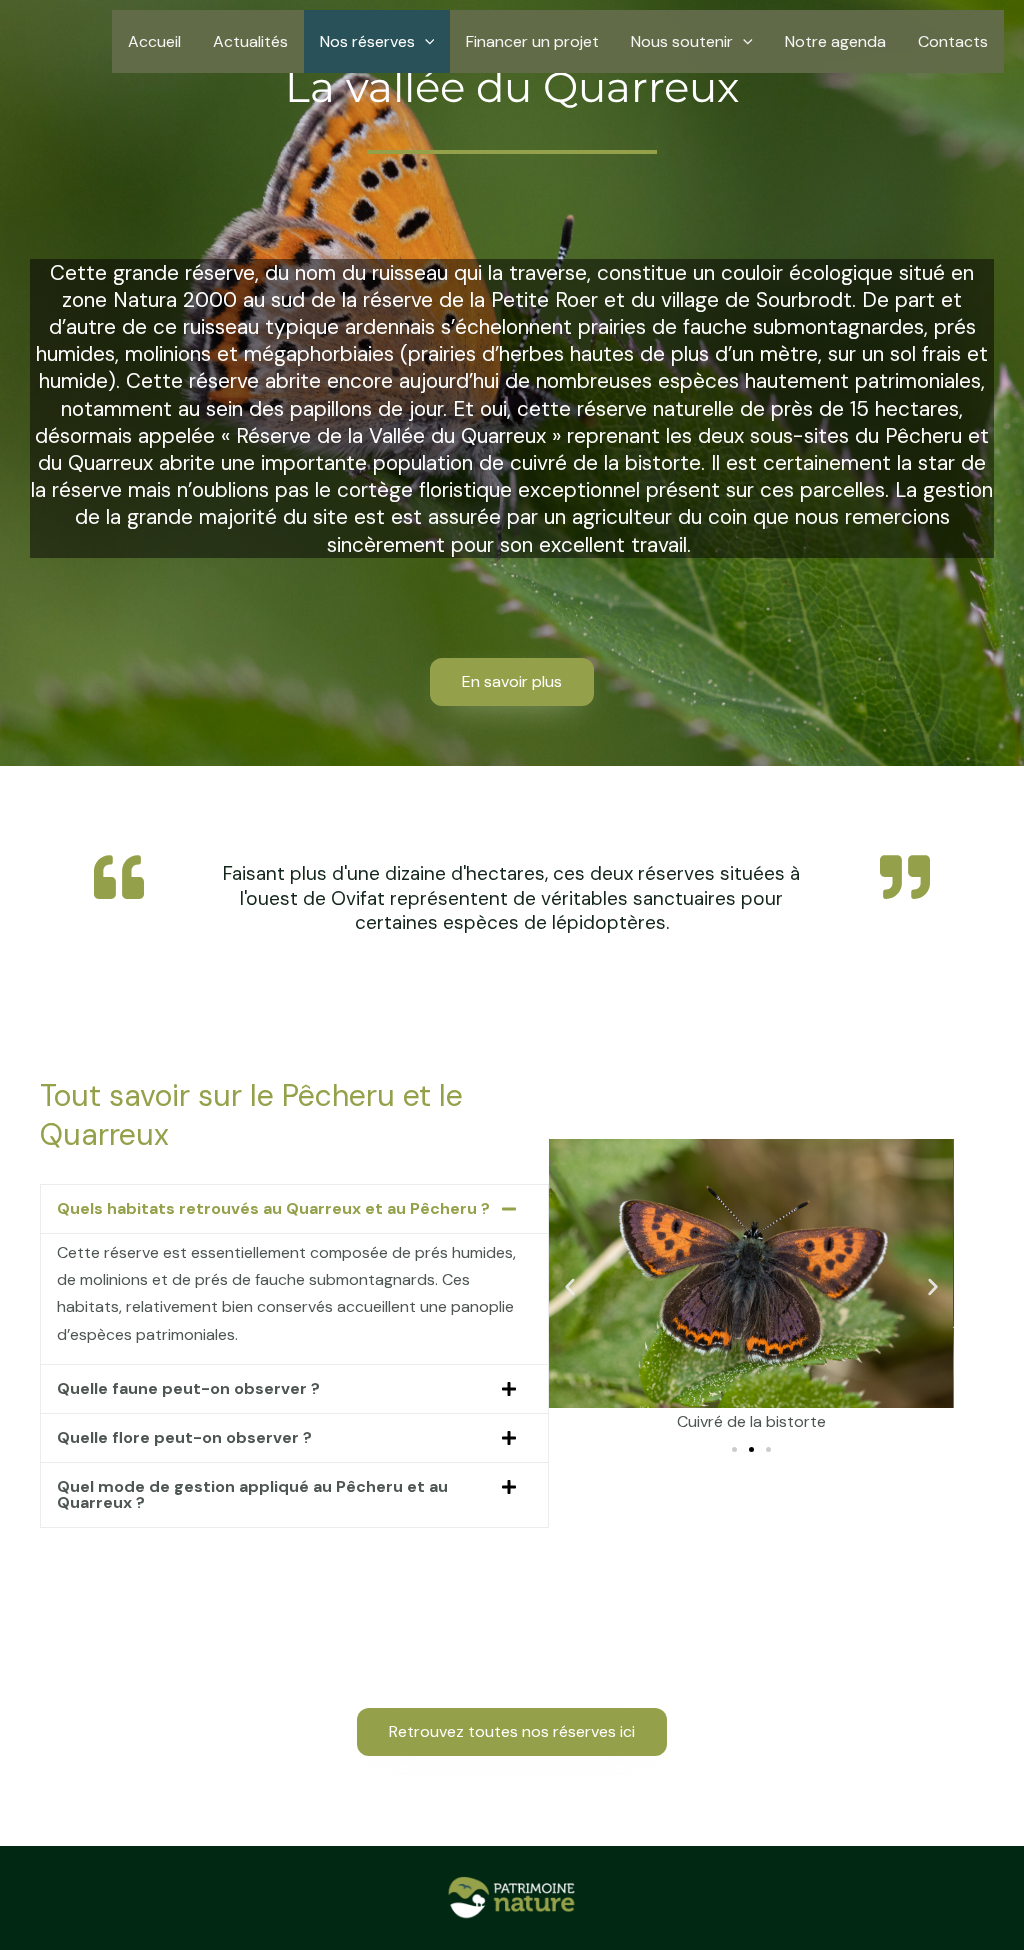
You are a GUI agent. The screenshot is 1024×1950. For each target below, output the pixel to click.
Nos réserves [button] (367, 41)
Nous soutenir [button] (682, 41)
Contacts (953, 41)
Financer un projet (532, 41)
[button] (425, 41)
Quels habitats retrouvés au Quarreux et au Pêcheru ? (273, 1208)
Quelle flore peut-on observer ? (184, 1437)
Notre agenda (835, 41)
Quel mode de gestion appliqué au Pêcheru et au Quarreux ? (252, 1494)
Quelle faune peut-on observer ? (188, 1388)
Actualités (250, 41)
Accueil (154, 41)
